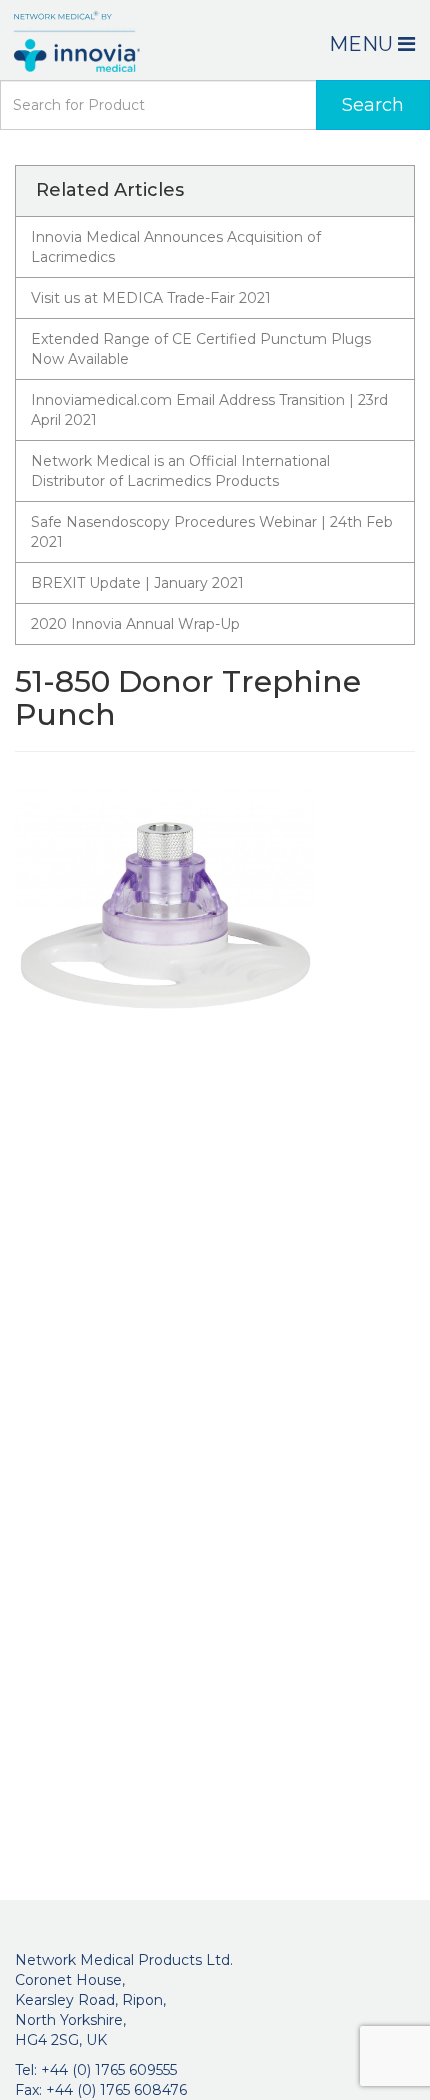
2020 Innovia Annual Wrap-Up (135, 624)
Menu (363, 44)
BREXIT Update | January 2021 (137, 583)
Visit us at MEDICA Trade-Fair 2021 (151, 298)
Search (373, 105)
